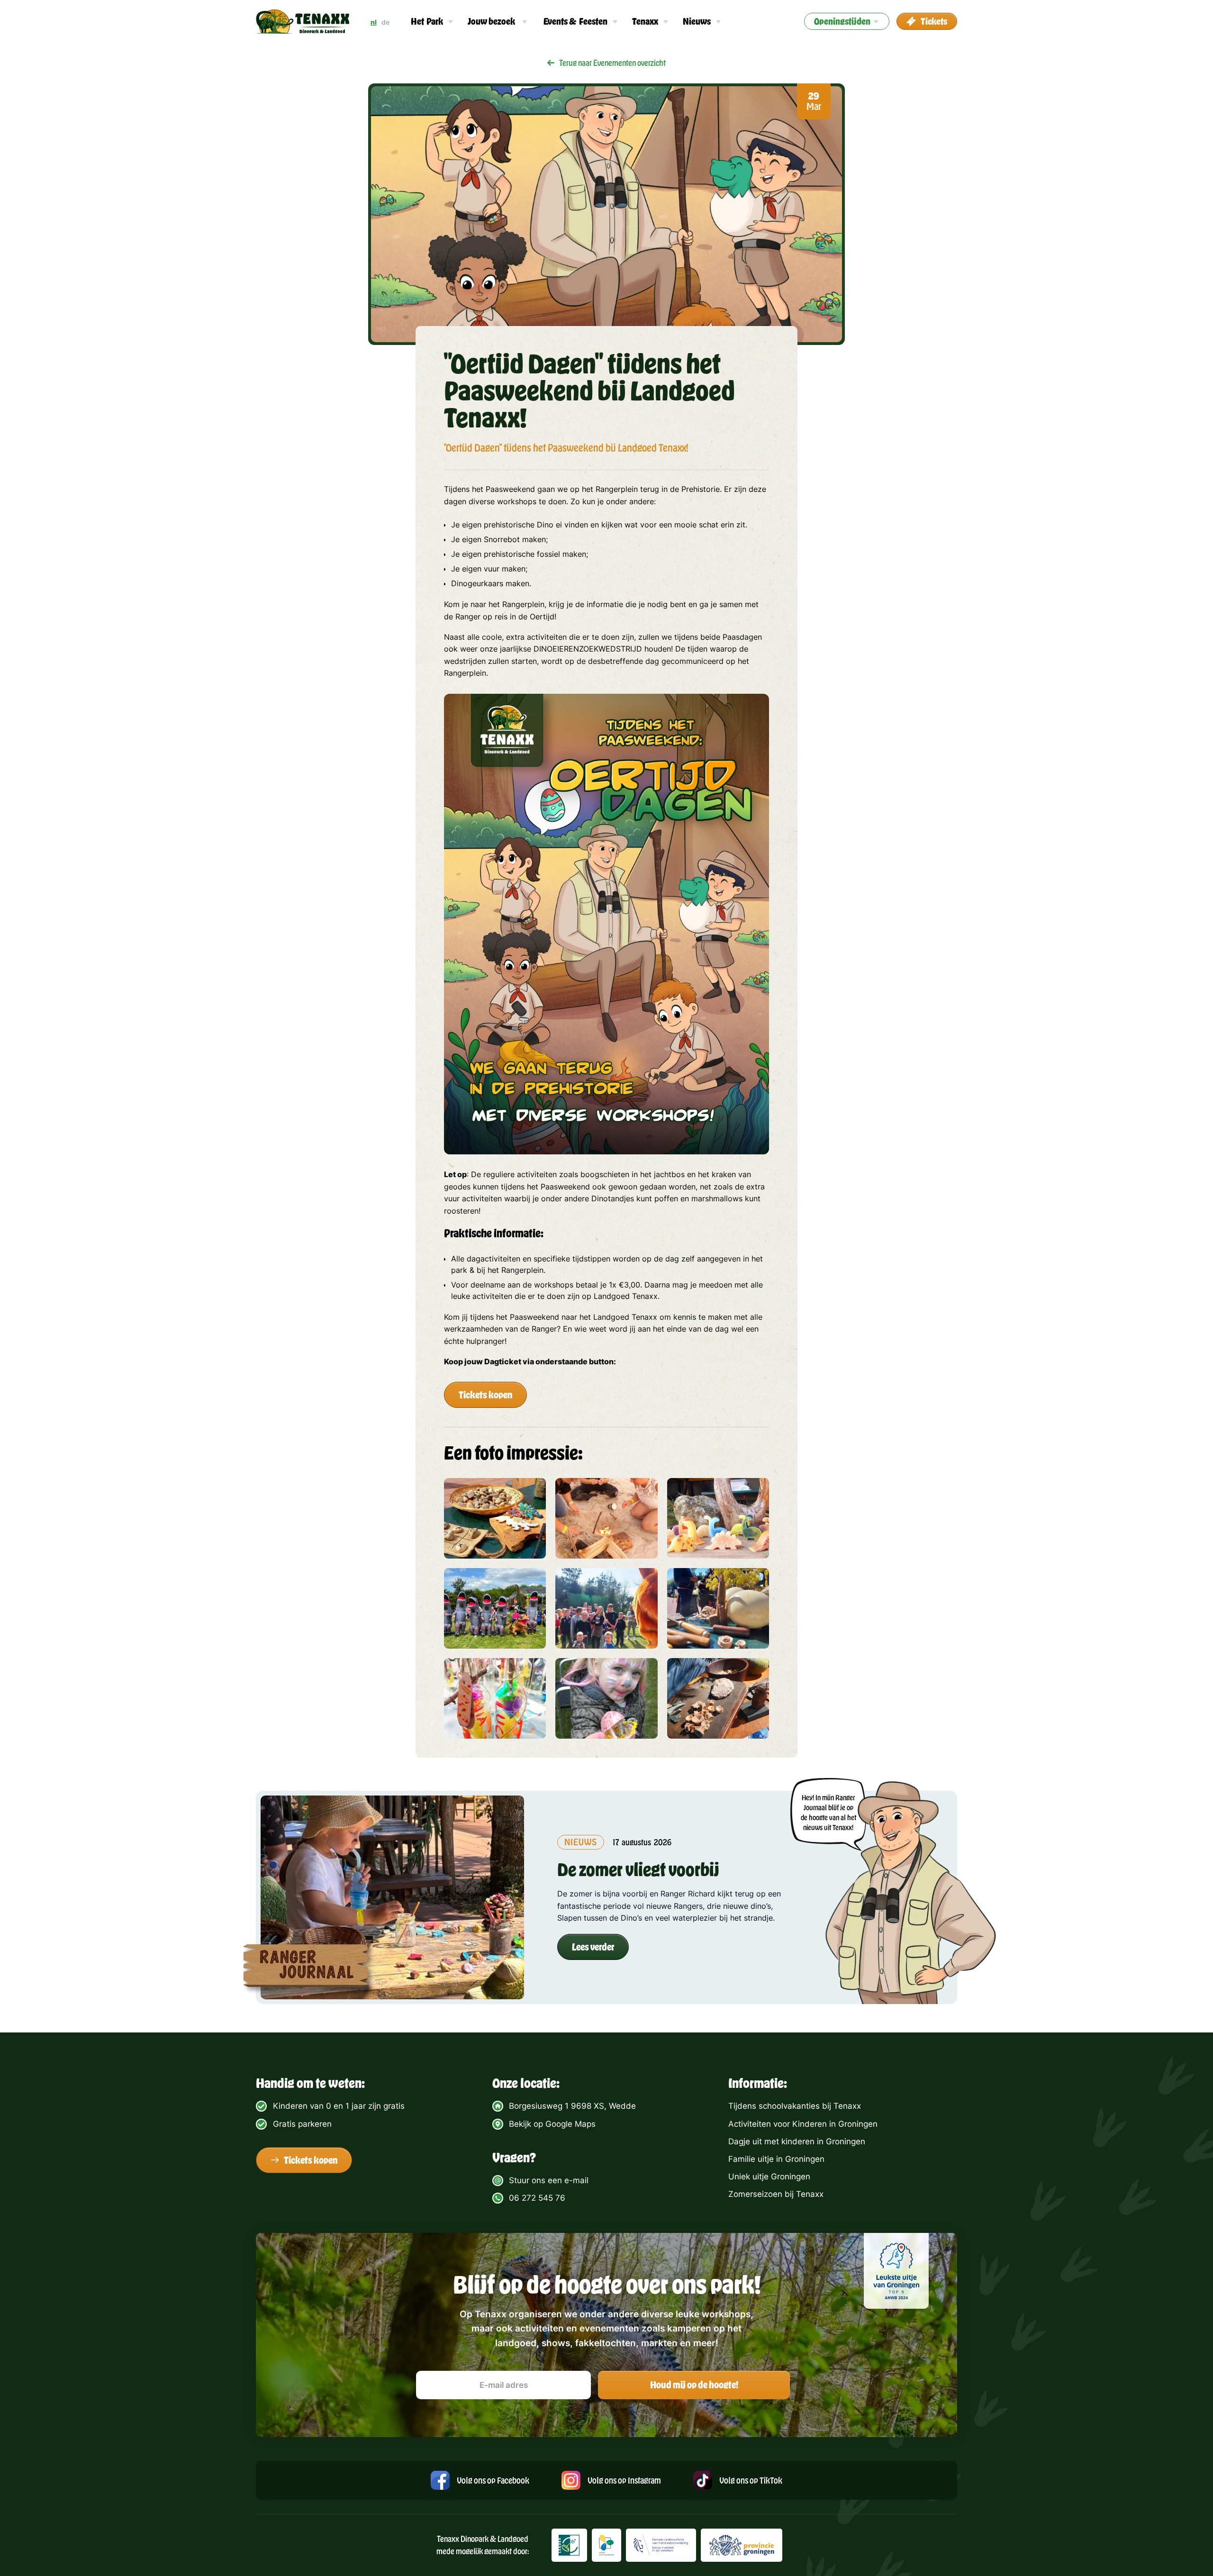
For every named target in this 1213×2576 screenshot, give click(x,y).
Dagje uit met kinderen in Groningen (797, 2141)
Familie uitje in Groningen (776, 2159)
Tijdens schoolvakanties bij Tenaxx (795, 2106)
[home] (303, 22)
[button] (432, 21)
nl (374, 22)
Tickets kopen (485, 1395)
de (385, 22)
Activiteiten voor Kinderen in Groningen (803, 2124)
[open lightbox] (495, 1518)
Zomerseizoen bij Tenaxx (776, 2194)
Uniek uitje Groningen (769, 2177)
